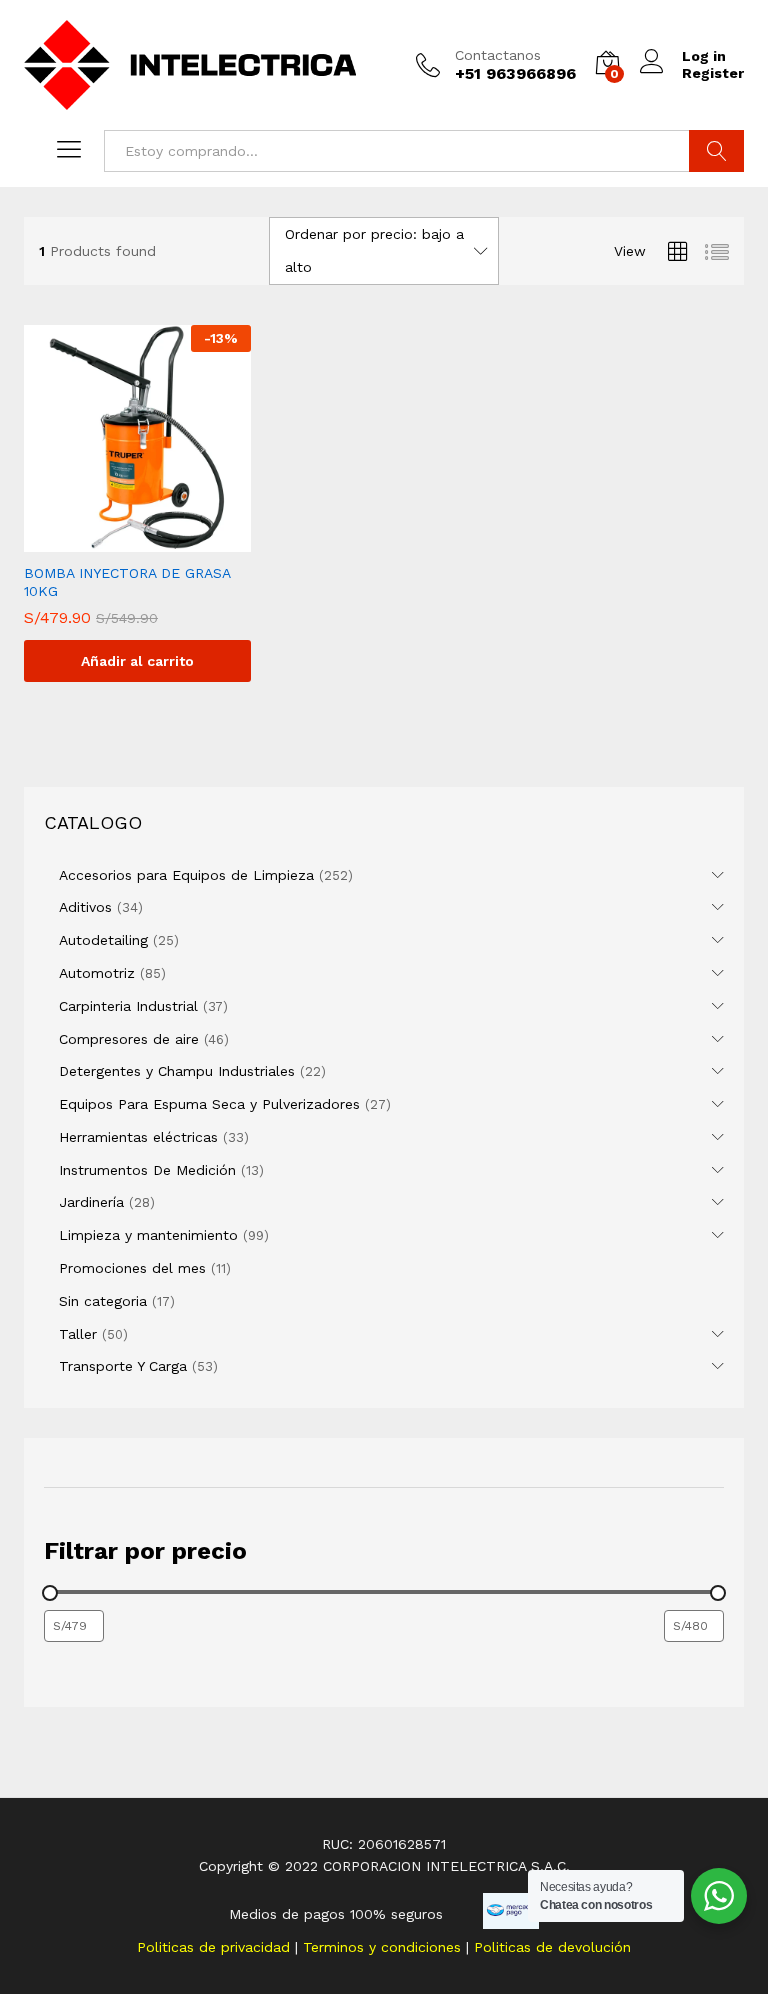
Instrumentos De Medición (147, 1170)
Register (713, 73)
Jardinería (91, 1202)
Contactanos (498, 55)
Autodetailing (103, 940)
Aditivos (85, 907)
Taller (78, 1334)
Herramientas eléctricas (138, 1137)
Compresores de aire (129, 1039)
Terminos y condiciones (384, 1947)
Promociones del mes (132, 1268)
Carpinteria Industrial (128, 1006)
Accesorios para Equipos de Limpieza (186, 875)
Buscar (716, 151)
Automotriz (97, 973)
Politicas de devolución (552, 1947)
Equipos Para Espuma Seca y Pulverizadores (209, 1104)
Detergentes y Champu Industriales (177, 1071)
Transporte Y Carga (123, 1366)
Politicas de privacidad (216, 1947)
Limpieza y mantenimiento (148, 1235)
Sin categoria (103, 1301)
